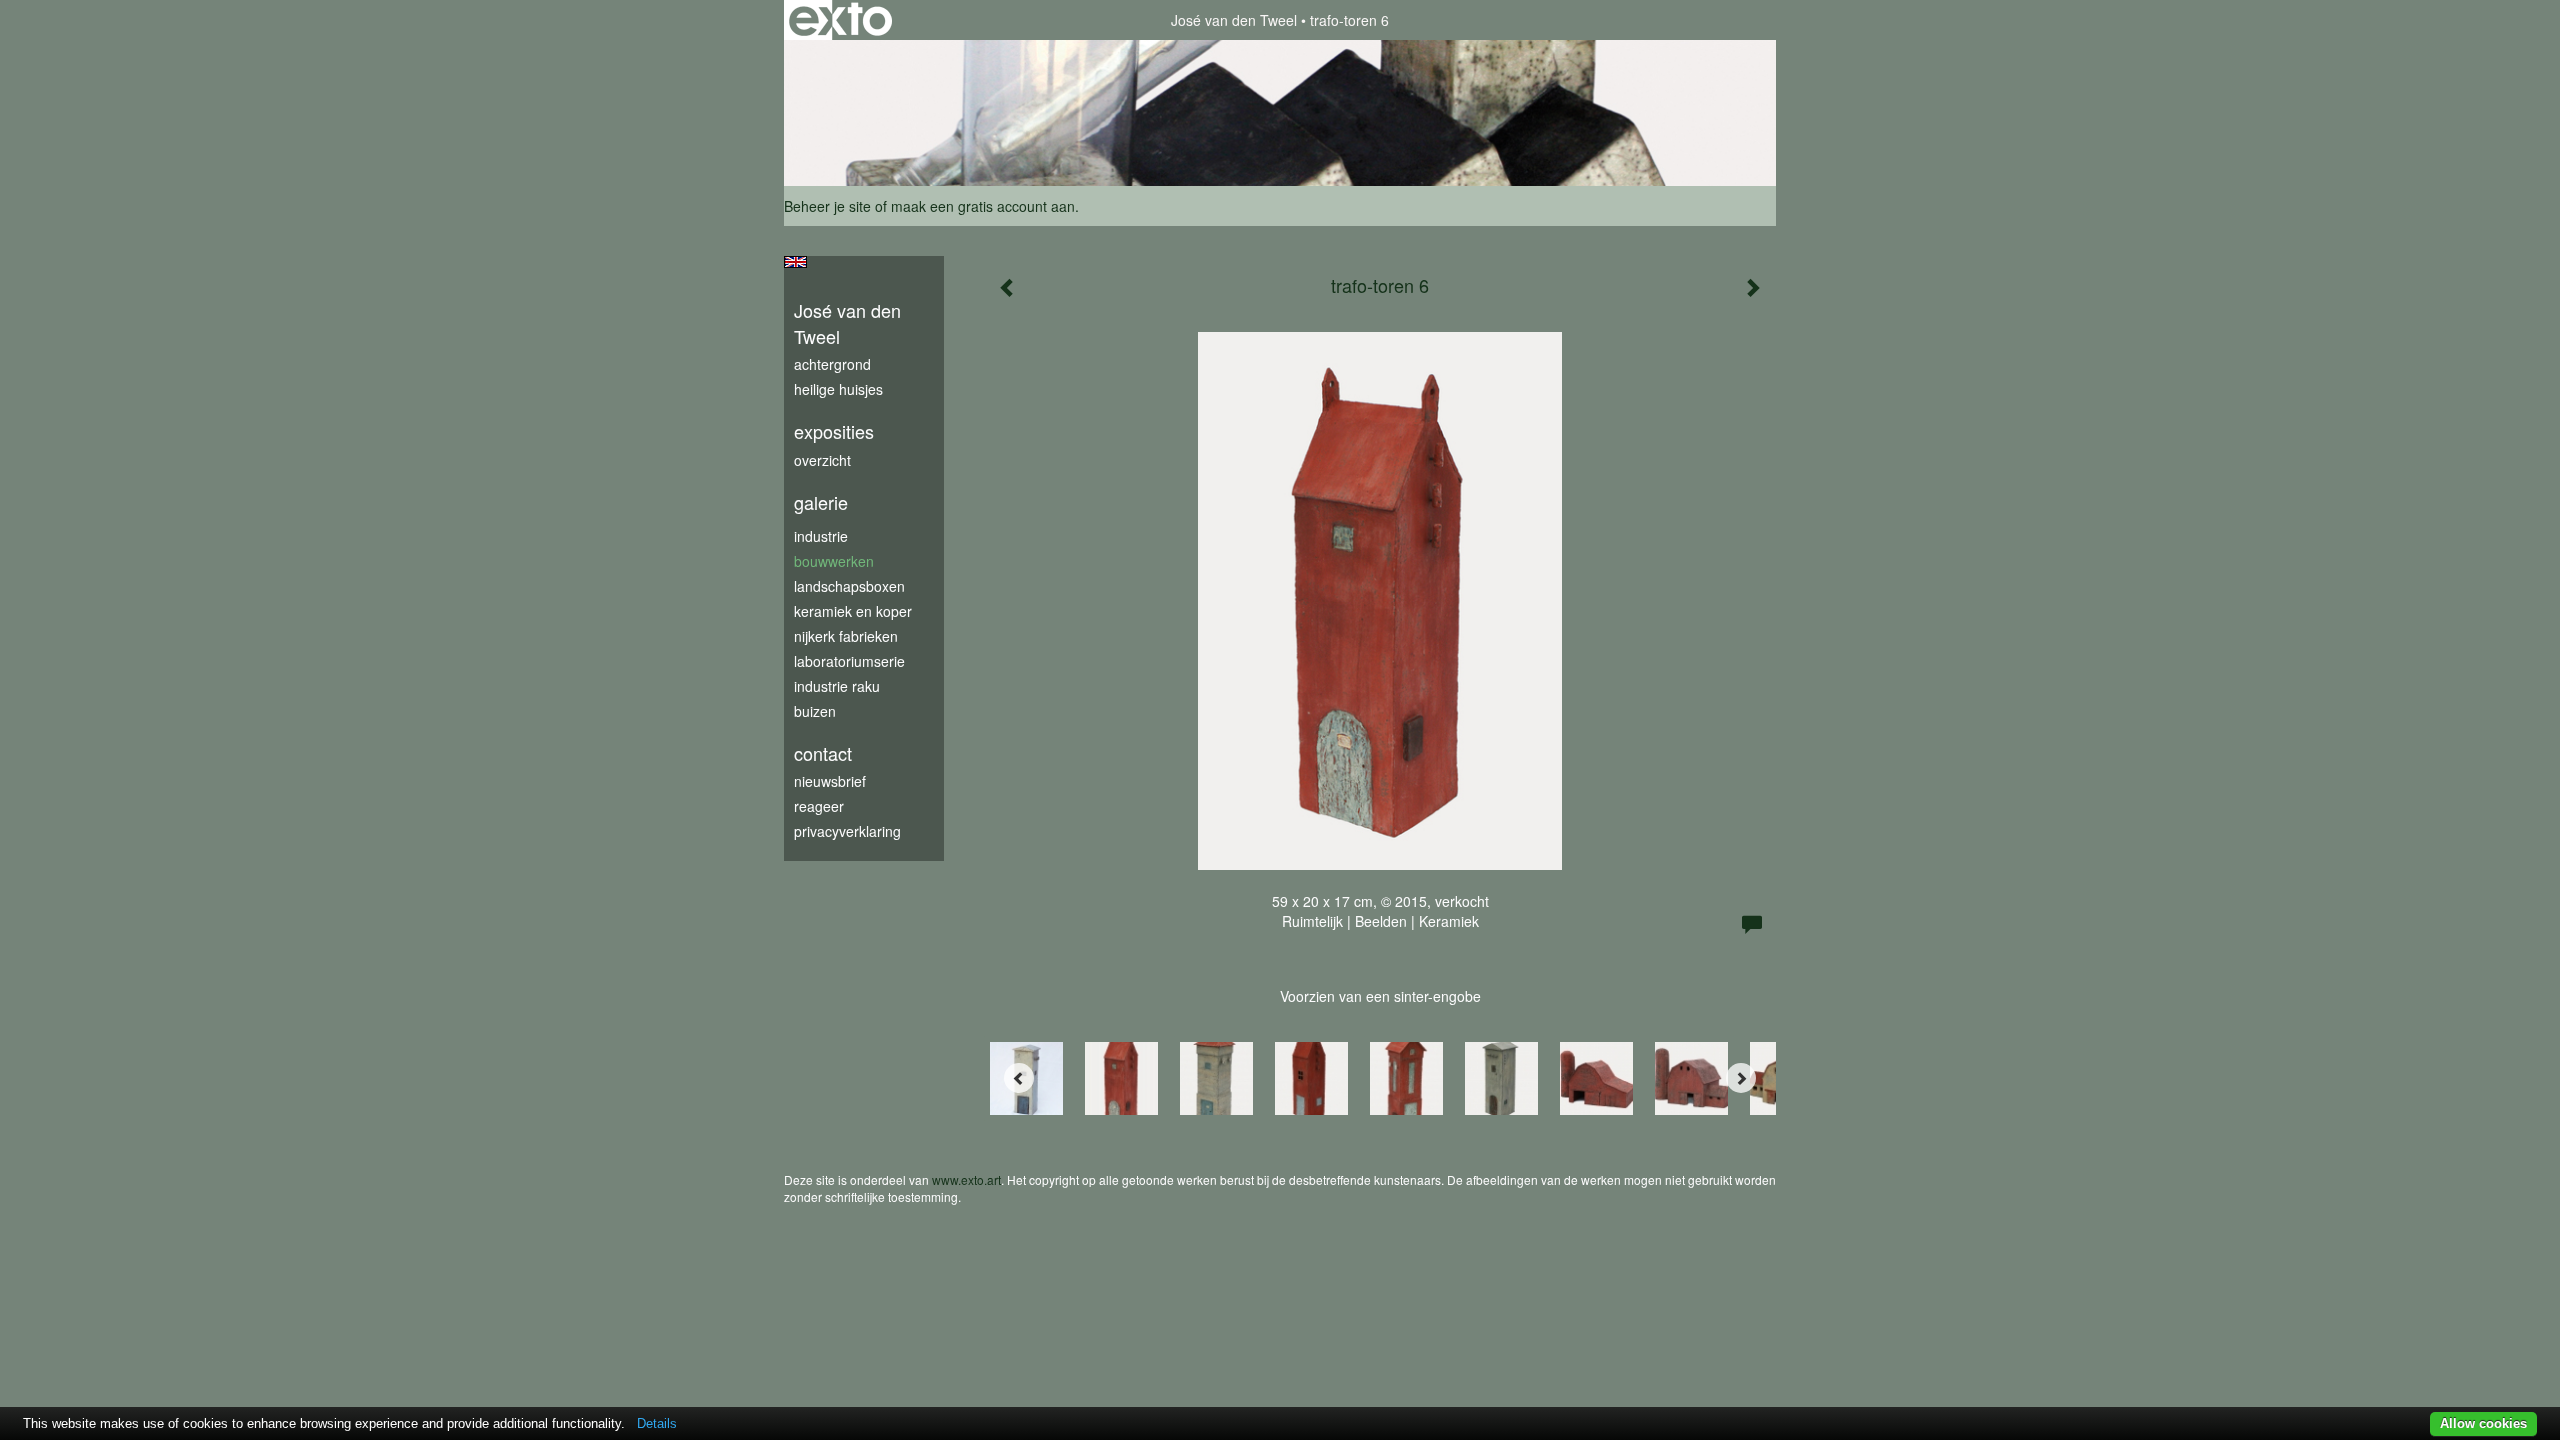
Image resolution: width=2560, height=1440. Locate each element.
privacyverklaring (847, 831)
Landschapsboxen (849, 586)
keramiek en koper (853, 611)
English (795, 262)
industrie (821, 536)
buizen (815, 711)
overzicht (822, 460)
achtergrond (832, 364)
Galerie (821, 502)
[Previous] (1019, 1078)
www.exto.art (966, 1179)
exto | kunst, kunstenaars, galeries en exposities (840, 20)
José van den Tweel (1234, 20)
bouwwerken (834, 561)
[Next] (1741, 1078)
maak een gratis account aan (983, 206)
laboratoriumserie (849, 661)
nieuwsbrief (830, 781)
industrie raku (837, 686)
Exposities (834, 431)
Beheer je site (827, 206)
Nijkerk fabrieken (846, 636)
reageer (819, 806)
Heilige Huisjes (838, 389)
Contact (823, 753)
